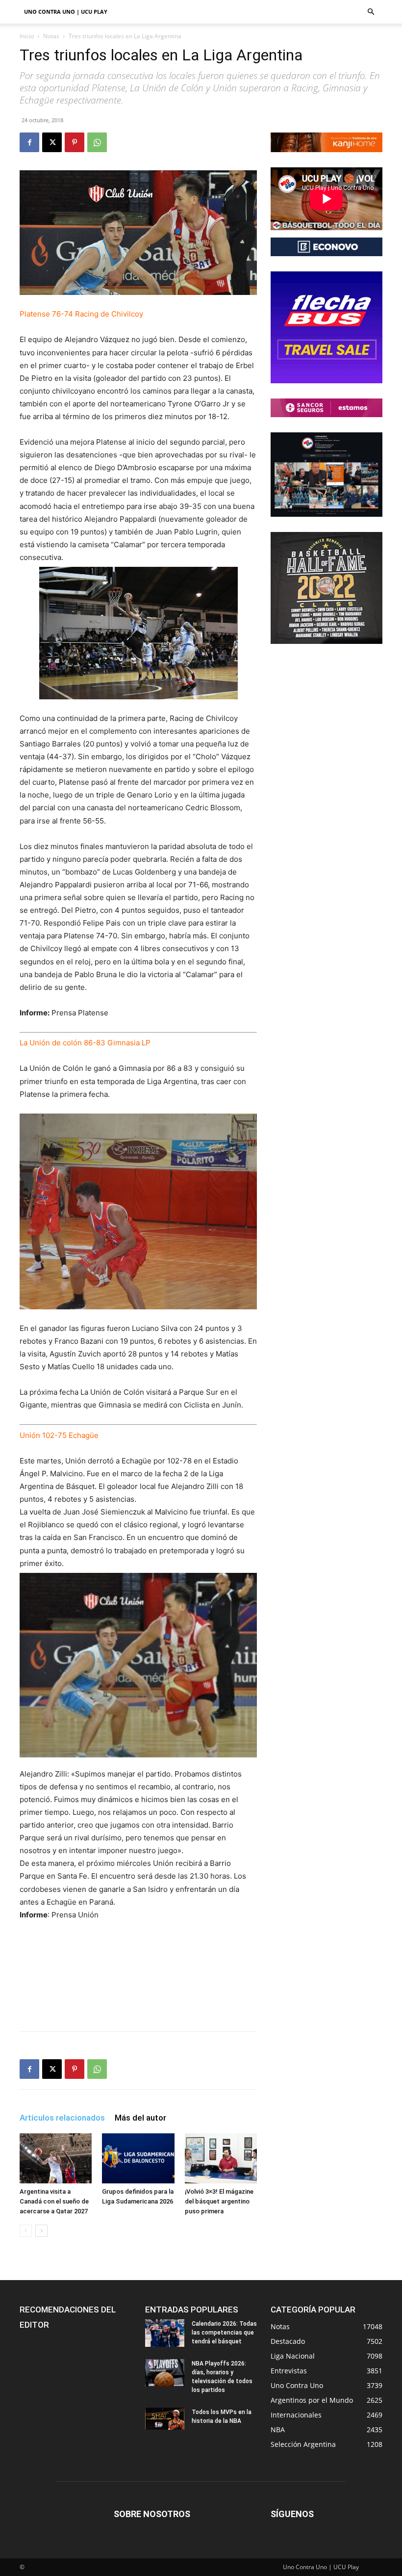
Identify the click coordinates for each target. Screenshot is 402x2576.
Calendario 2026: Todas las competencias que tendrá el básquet (224, 2333)
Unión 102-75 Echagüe (59, 1435)
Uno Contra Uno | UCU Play (66, 12)
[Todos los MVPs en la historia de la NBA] (165, 2419)
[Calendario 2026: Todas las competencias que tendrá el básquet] (165, 2333)
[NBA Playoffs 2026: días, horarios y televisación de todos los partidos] (165, 2373)
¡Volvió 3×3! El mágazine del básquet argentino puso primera (219, 2201)
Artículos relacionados (62, 2118)
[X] (52, 142)
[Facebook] (29, 142)
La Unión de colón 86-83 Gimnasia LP (85, 1043)
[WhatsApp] (97, 142)
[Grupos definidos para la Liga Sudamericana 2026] (138, 2158)
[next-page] (41, 2231)
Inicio (27, 36)
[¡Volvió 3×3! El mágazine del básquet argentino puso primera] (221, 2158)
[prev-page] (26, 2231)
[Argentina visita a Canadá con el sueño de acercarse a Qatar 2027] (56, 2158)
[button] (371, 12)
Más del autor (140, 2118)
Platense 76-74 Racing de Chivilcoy (81, 314)
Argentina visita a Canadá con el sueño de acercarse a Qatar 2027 (54, 2201)
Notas (51, 36)
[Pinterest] (75, 142)
